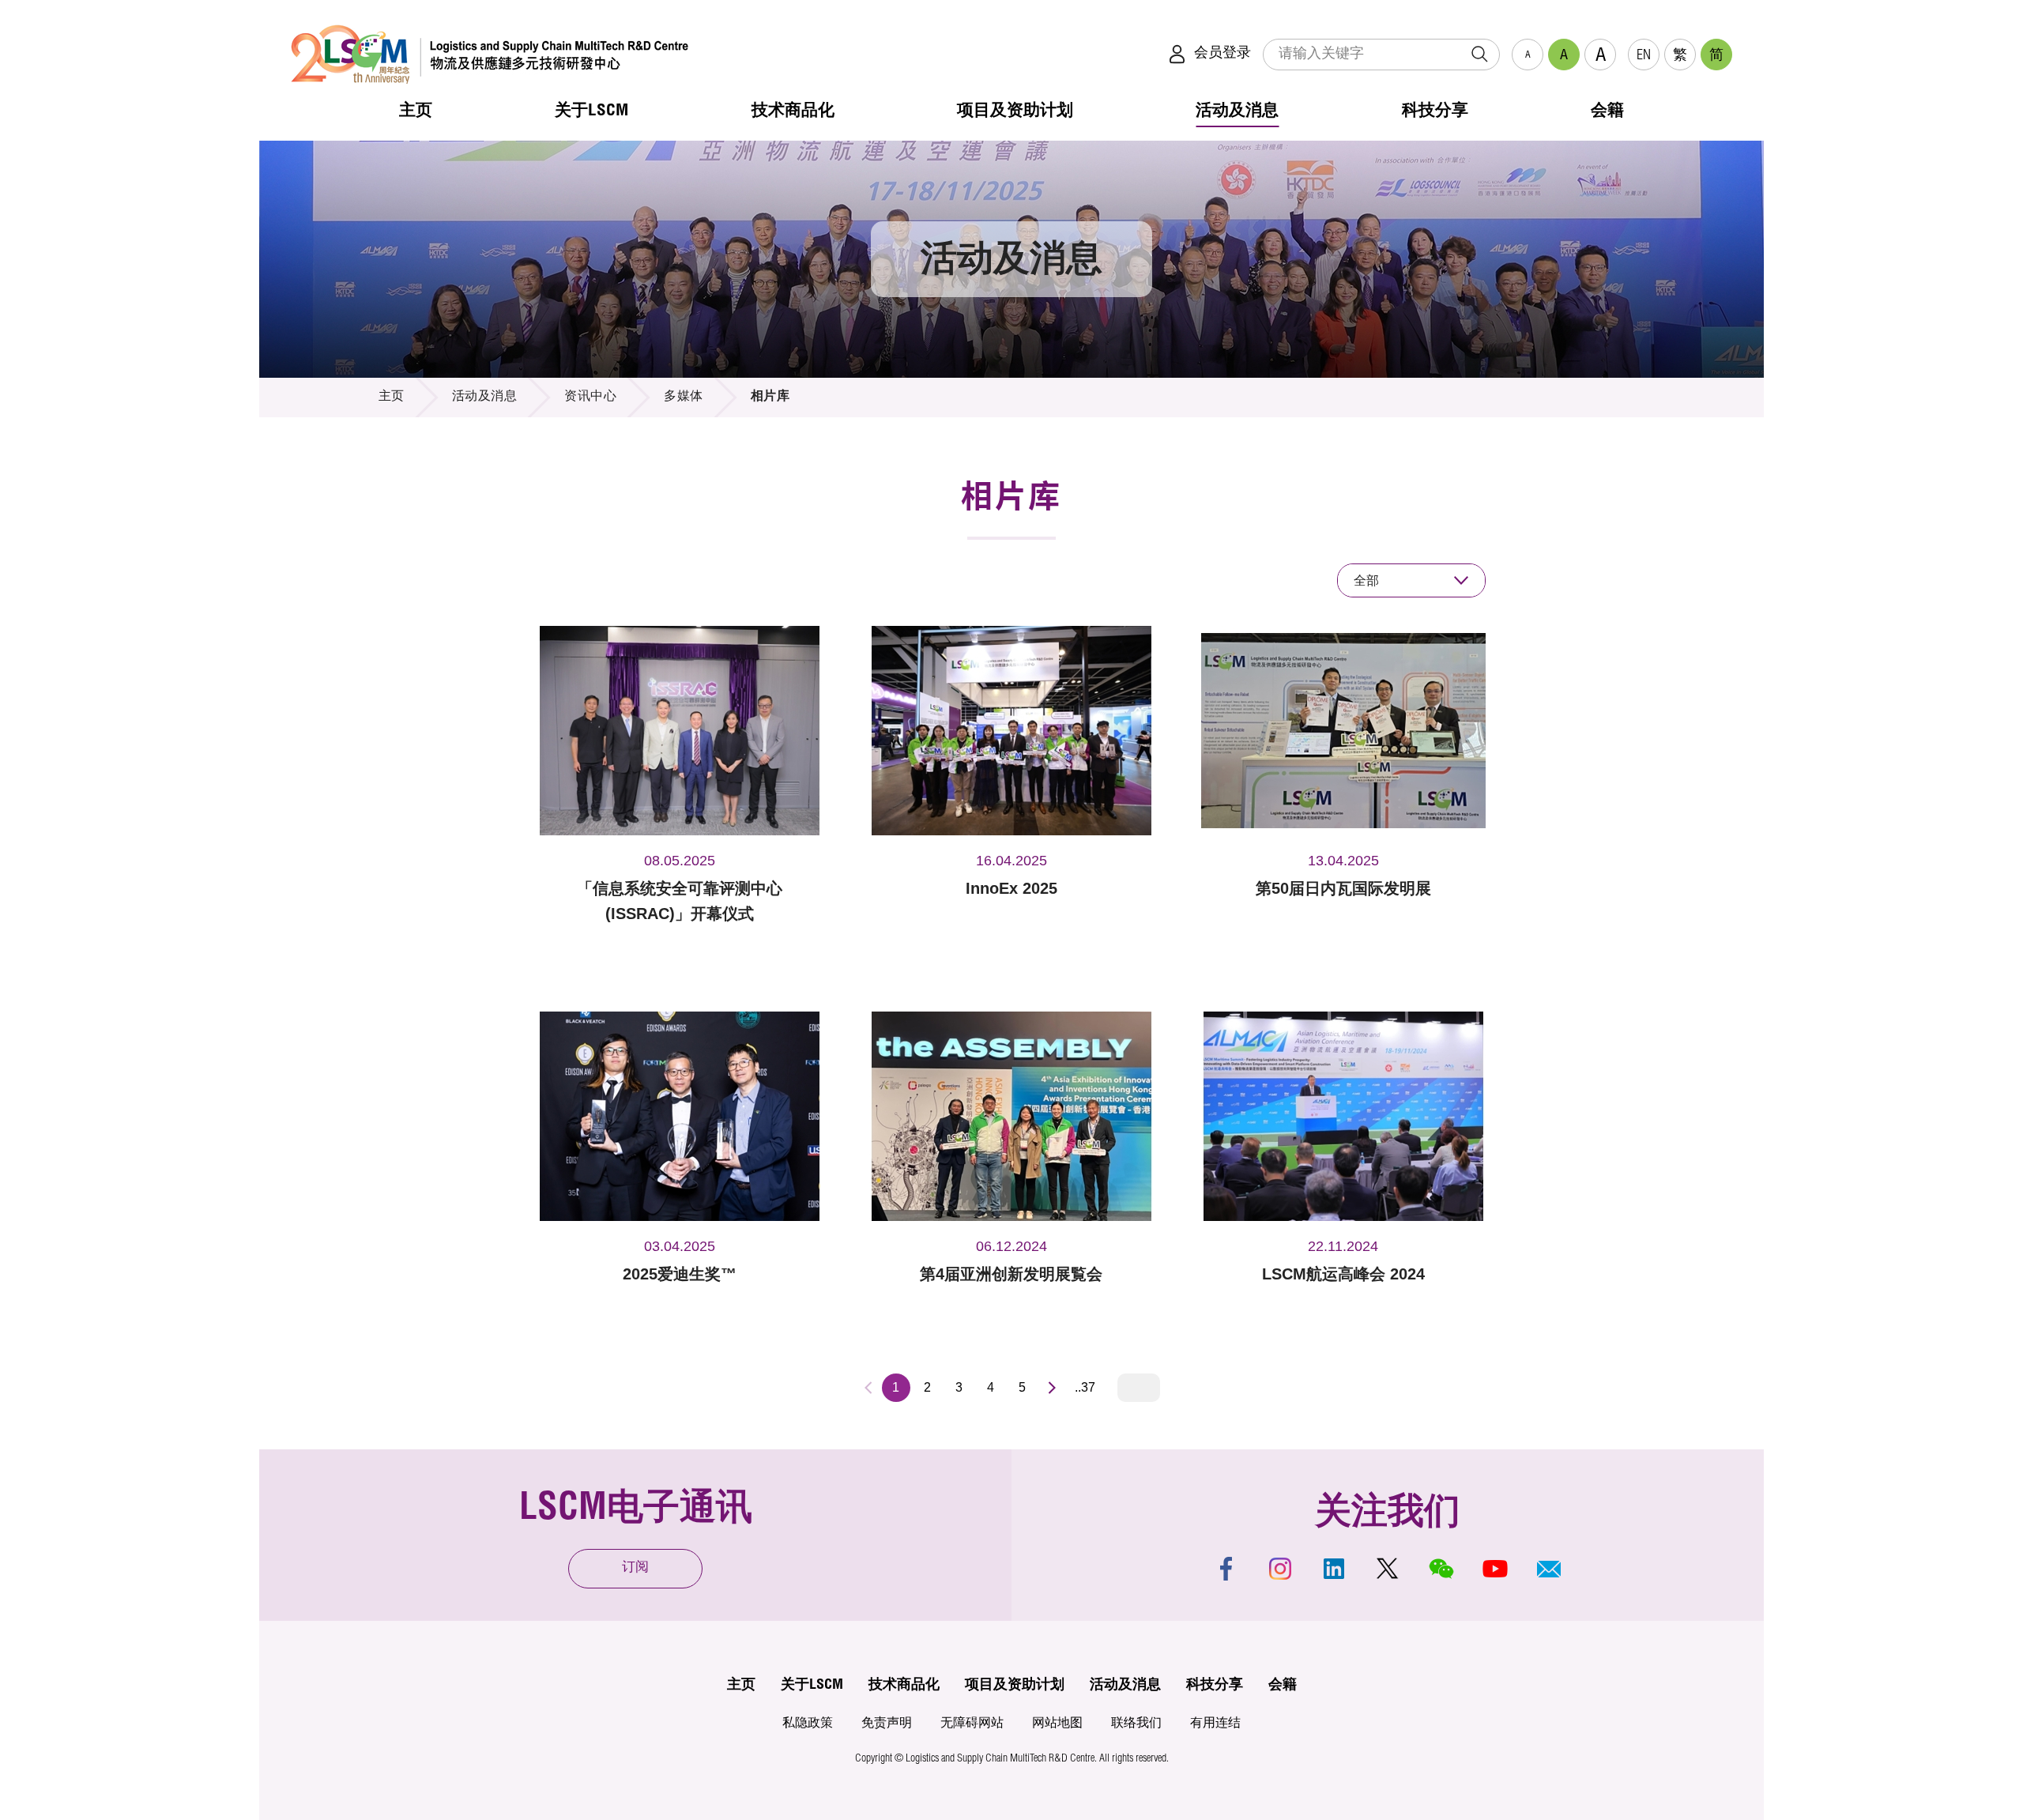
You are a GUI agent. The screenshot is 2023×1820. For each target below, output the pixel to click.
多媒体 (684, 398)
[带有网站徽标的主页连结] (490, 54)
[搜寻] (1479, 55)
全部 (1366, 580)
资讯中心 (590, 398)
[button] (1549, 1569)
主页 (392, 398)
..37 (1085, 1387)
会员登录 (1222, 54)
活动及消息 (485, 398)
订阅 (635, 1568)
